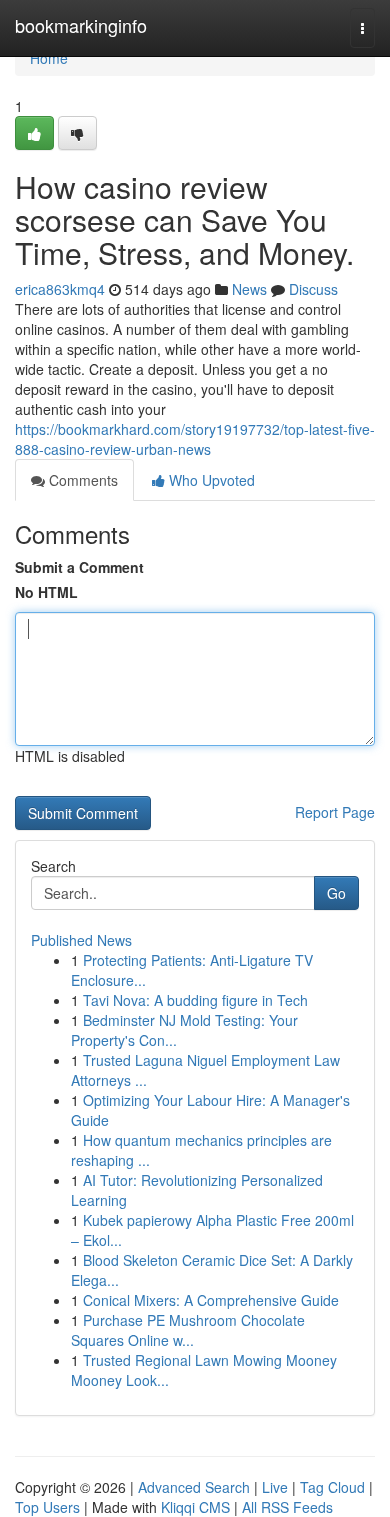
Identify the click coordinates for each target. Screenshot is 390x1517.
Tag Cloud (332, 1487)
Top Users (47, 1507)
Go (336, 893)
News (249, 289)
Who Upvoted (210, 480)
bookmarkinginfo (81, 25)
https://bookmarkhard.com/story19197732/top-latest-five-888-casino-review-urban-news (195, 439)
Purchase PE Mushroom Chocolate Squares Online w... (188, 1330)
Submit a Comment (79, 567)
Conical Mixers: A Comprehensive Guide (211, 1300)
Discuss (313, 289)
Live (275, 1487)
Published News (81, 940)
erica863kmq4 (60, 289)
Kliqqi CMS (195, 1507)
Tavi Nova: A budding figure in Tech (195, 1000)
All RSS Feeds (287, 1507)
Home (49, 58)
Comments (81, 480)
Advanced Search (194, 1487)
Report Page (335, 812)
